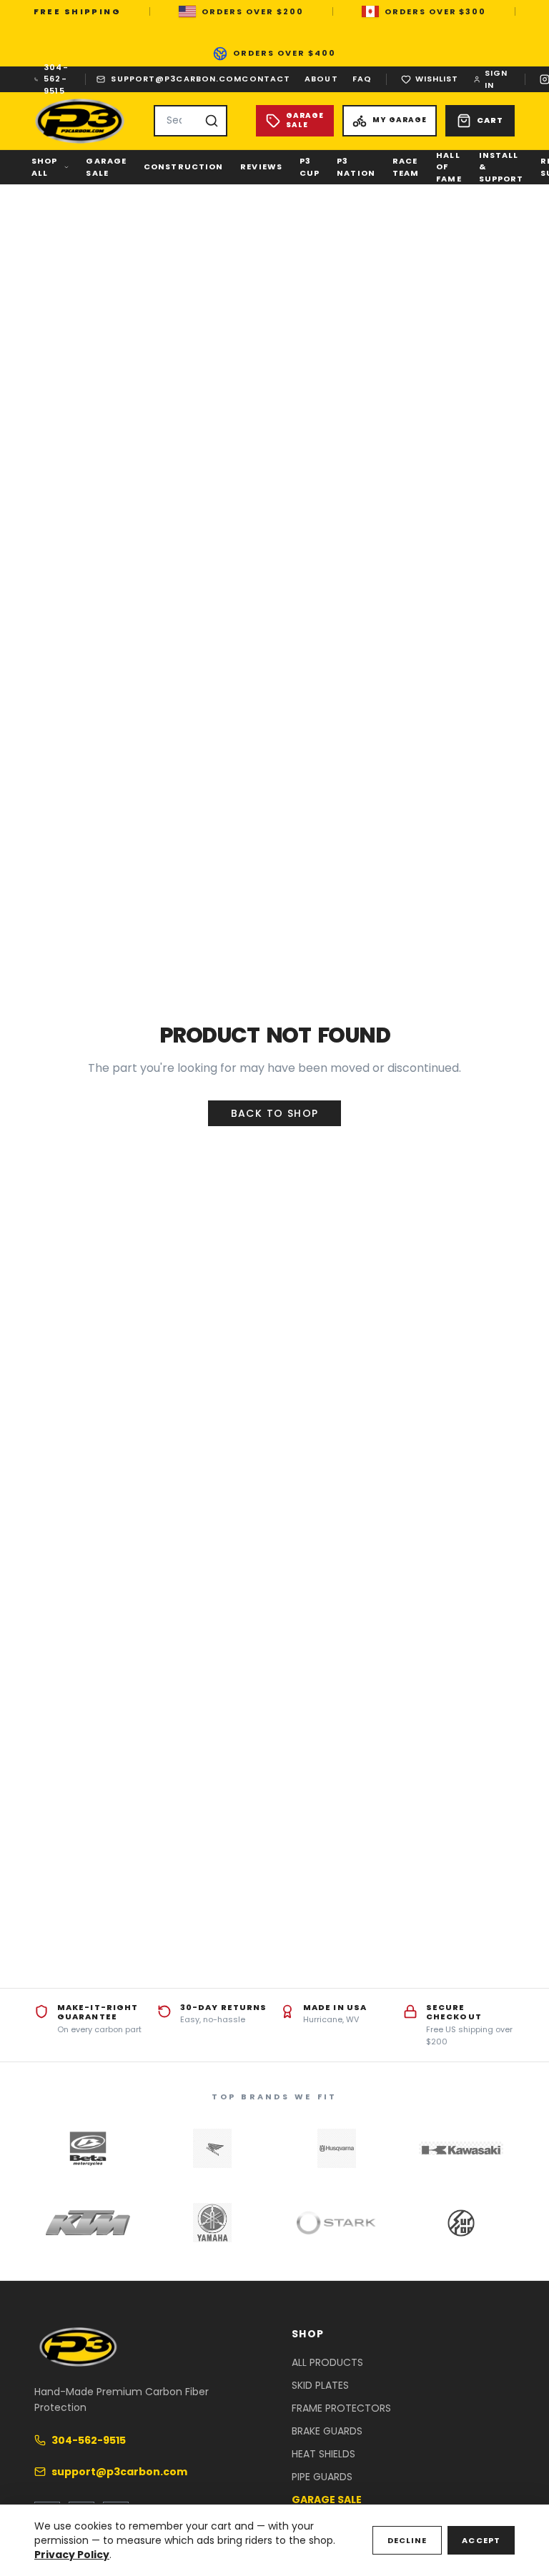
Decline (407, 2540)
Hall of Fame (449, 167)
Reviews (261, 166)
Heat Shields (323, 2454)
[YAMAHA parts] (212, 2223)
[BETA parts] (88, 2149)
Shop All (44, 167)
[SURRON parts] (461, 2223)
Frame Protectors (341, 2408)
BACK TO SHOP (275, 1113)
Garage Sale (106, 167)
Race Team (406, 167)
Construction (183, 166)
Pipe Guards (322, 2477)
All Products (327, 2362)
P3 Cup (310, 167)
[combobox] (191, 121)
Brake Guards (327, 2431)
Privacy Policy (72, 2555)
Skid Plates (320, 2385)
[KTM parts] (88, 2223)
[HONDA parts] (212, 2149)
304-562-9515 (56, 79)
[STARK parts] (337, 2223)
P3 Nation (356, 167)
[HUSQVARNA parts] (337, 2149)
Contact (266, 79)
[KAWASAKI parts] (461, 2149)
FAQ (362, 79)
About (321, 79)
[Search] (212, 121)
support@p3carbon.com (176, 79)
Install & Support (501, 167)
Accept (481, 2540)
